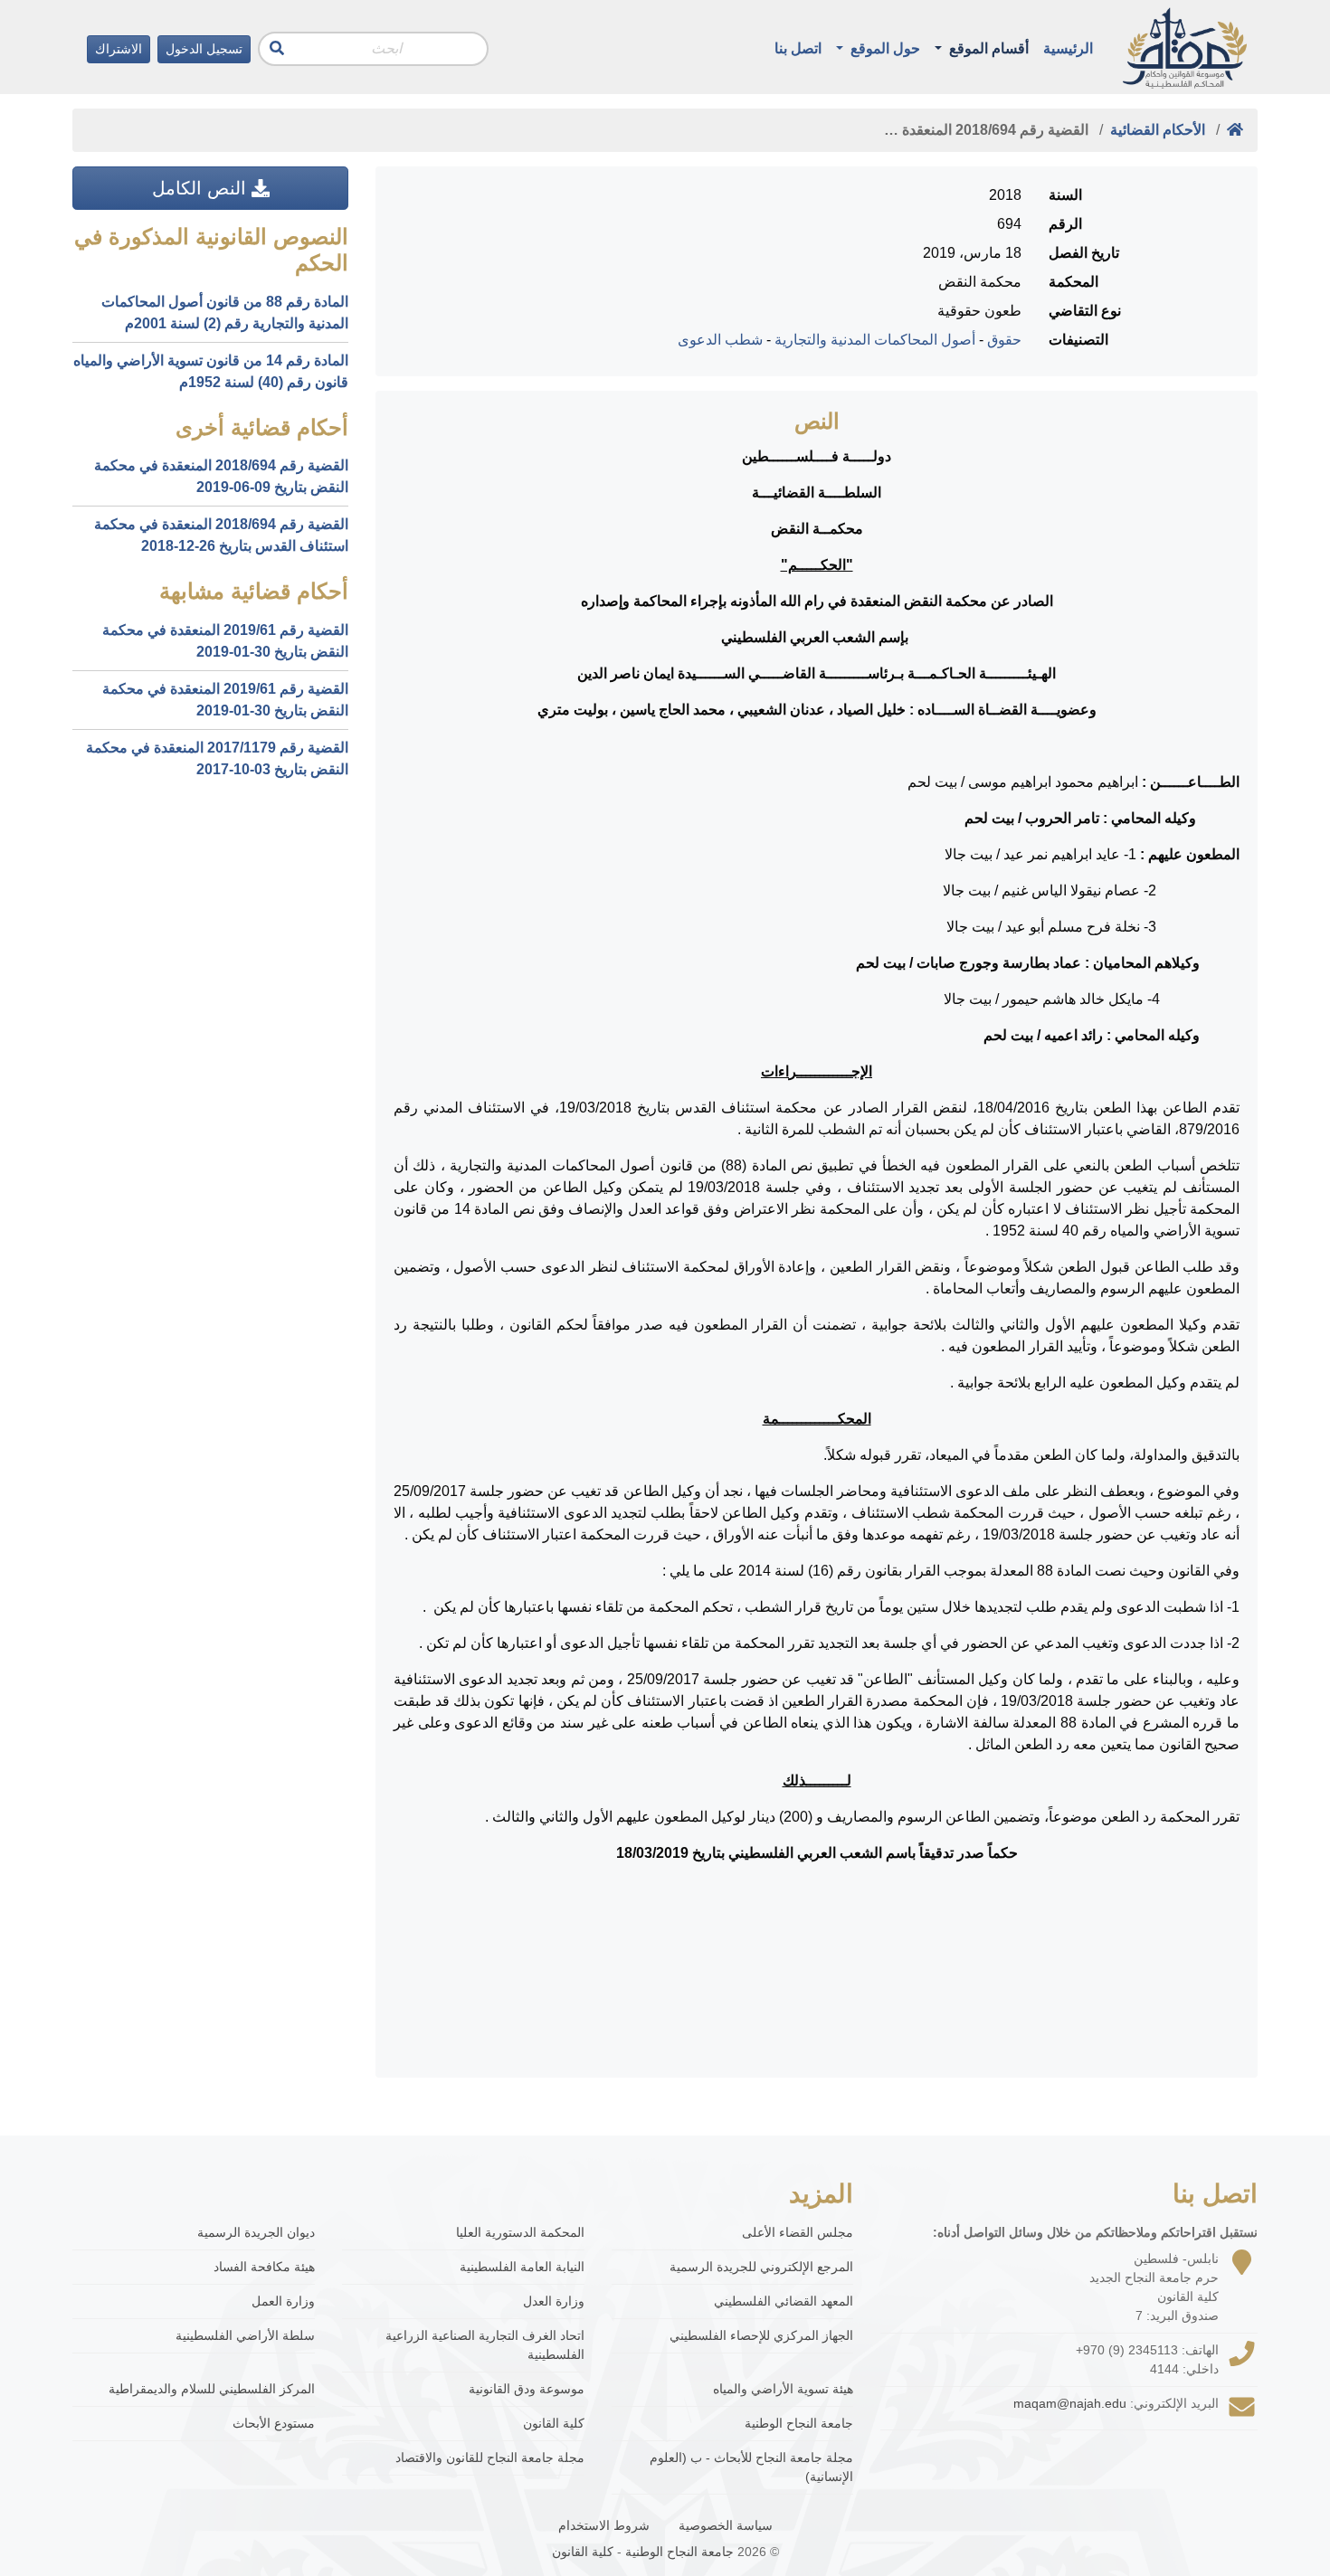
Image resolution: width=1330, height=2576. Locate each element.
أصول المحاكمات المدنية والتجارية (875, 340)
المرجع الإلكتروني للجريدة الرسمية (761, 2267)
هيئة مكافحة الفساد (264, 2267)
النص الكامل (202, 188)
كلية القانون (554, 2423)
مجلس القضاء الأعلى (798, 2232)
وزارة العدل (554, 2301)
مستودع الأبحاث (274, 2423)
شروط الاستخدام (604, 2525)
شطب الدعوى (720, 340)
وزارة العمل (283, 2301)
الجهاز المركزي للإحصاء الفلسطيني (761, 2335)
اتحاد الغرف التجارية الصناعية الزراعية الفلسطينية (485, 2345)
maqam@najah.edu (1070, 2403)
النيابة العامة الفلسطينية (522, 2267)
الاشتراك (119, 49)
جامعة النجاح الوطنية (799, 2423)
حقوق (1004, 340)
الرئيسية (1068, 48)
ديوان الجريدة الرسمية (256, 2232)
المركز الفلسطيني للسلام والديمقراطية (212, 2389)
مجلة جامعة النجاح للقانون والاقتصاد (490, 2458)
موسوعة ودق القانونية (527, 2389)
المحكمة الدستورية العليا (520, 2232)
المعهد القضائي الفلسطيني (784, 2301)
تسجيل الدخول (204, 49)
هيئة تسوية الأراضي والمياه (783, 2389)
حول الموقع (883, 48)
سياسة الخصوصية (726, 2525)
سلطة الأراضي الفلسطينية (245, 2335)
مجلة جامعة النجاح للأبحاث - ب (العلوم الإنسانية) (751, 2467)
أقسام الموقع (987, 48)
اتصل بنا (798, 48)
